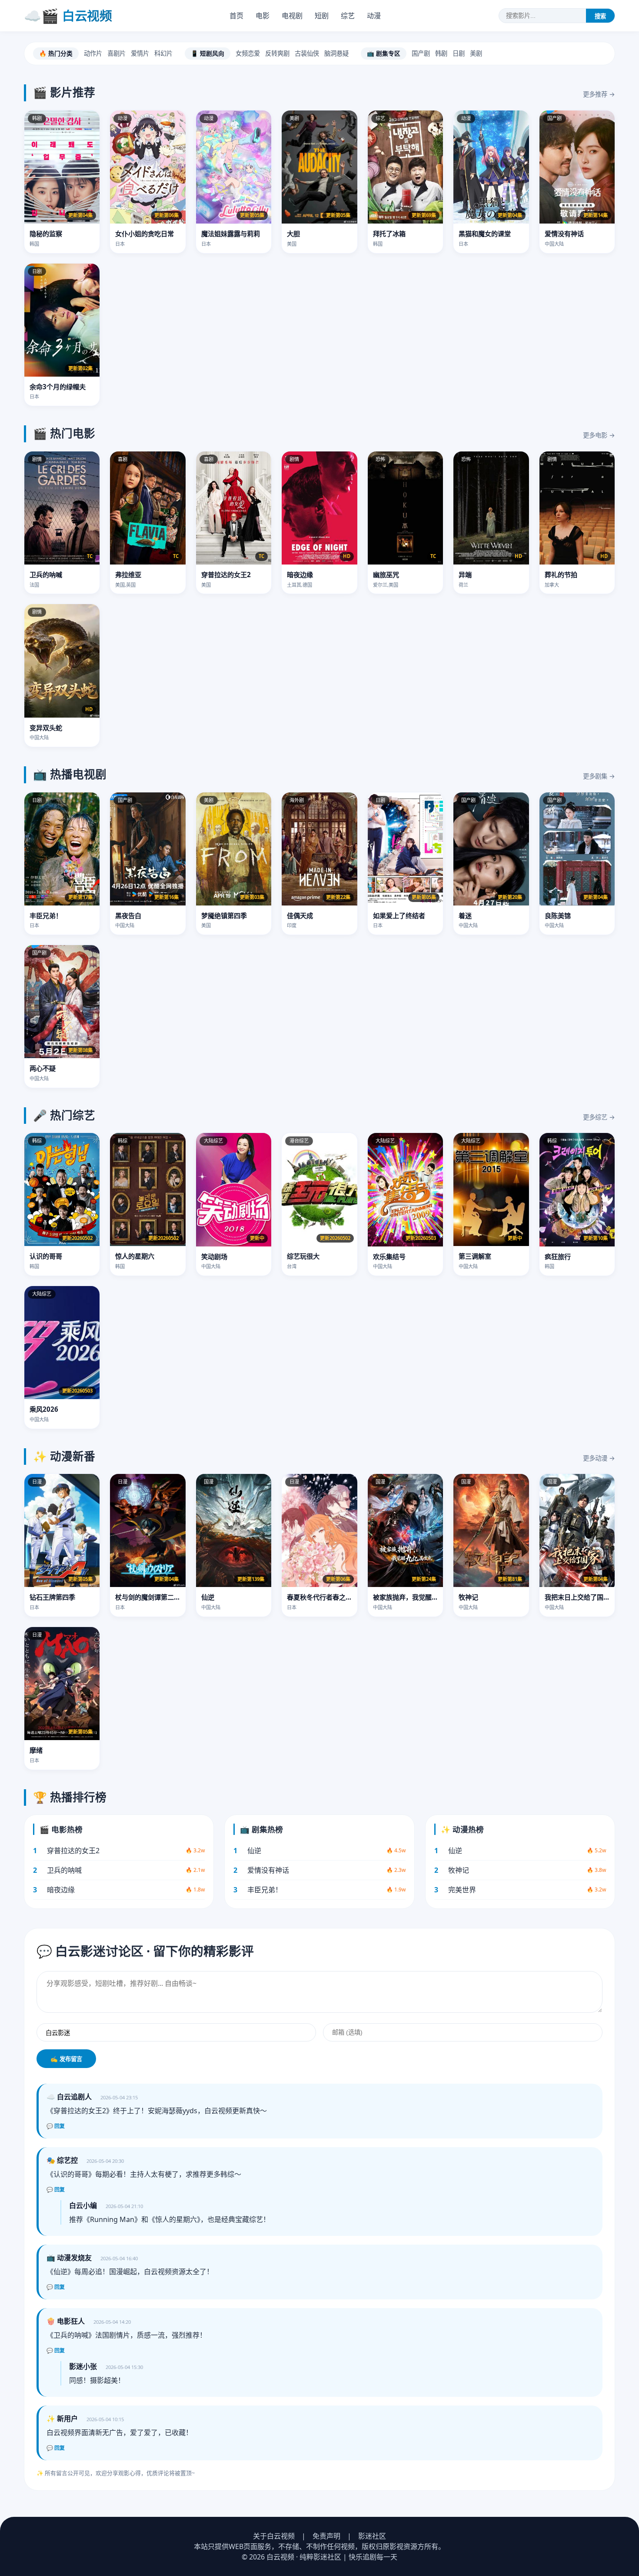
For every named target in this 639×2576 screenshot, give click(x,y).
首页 (236, 16)
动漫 (374, 16)
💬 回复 (56, 2126)
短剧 (322, 16)
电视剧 (292, 16)
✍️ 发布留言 (66, 2059)
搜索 (600, 16)
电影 (263, 16)
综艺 (348, 16)
